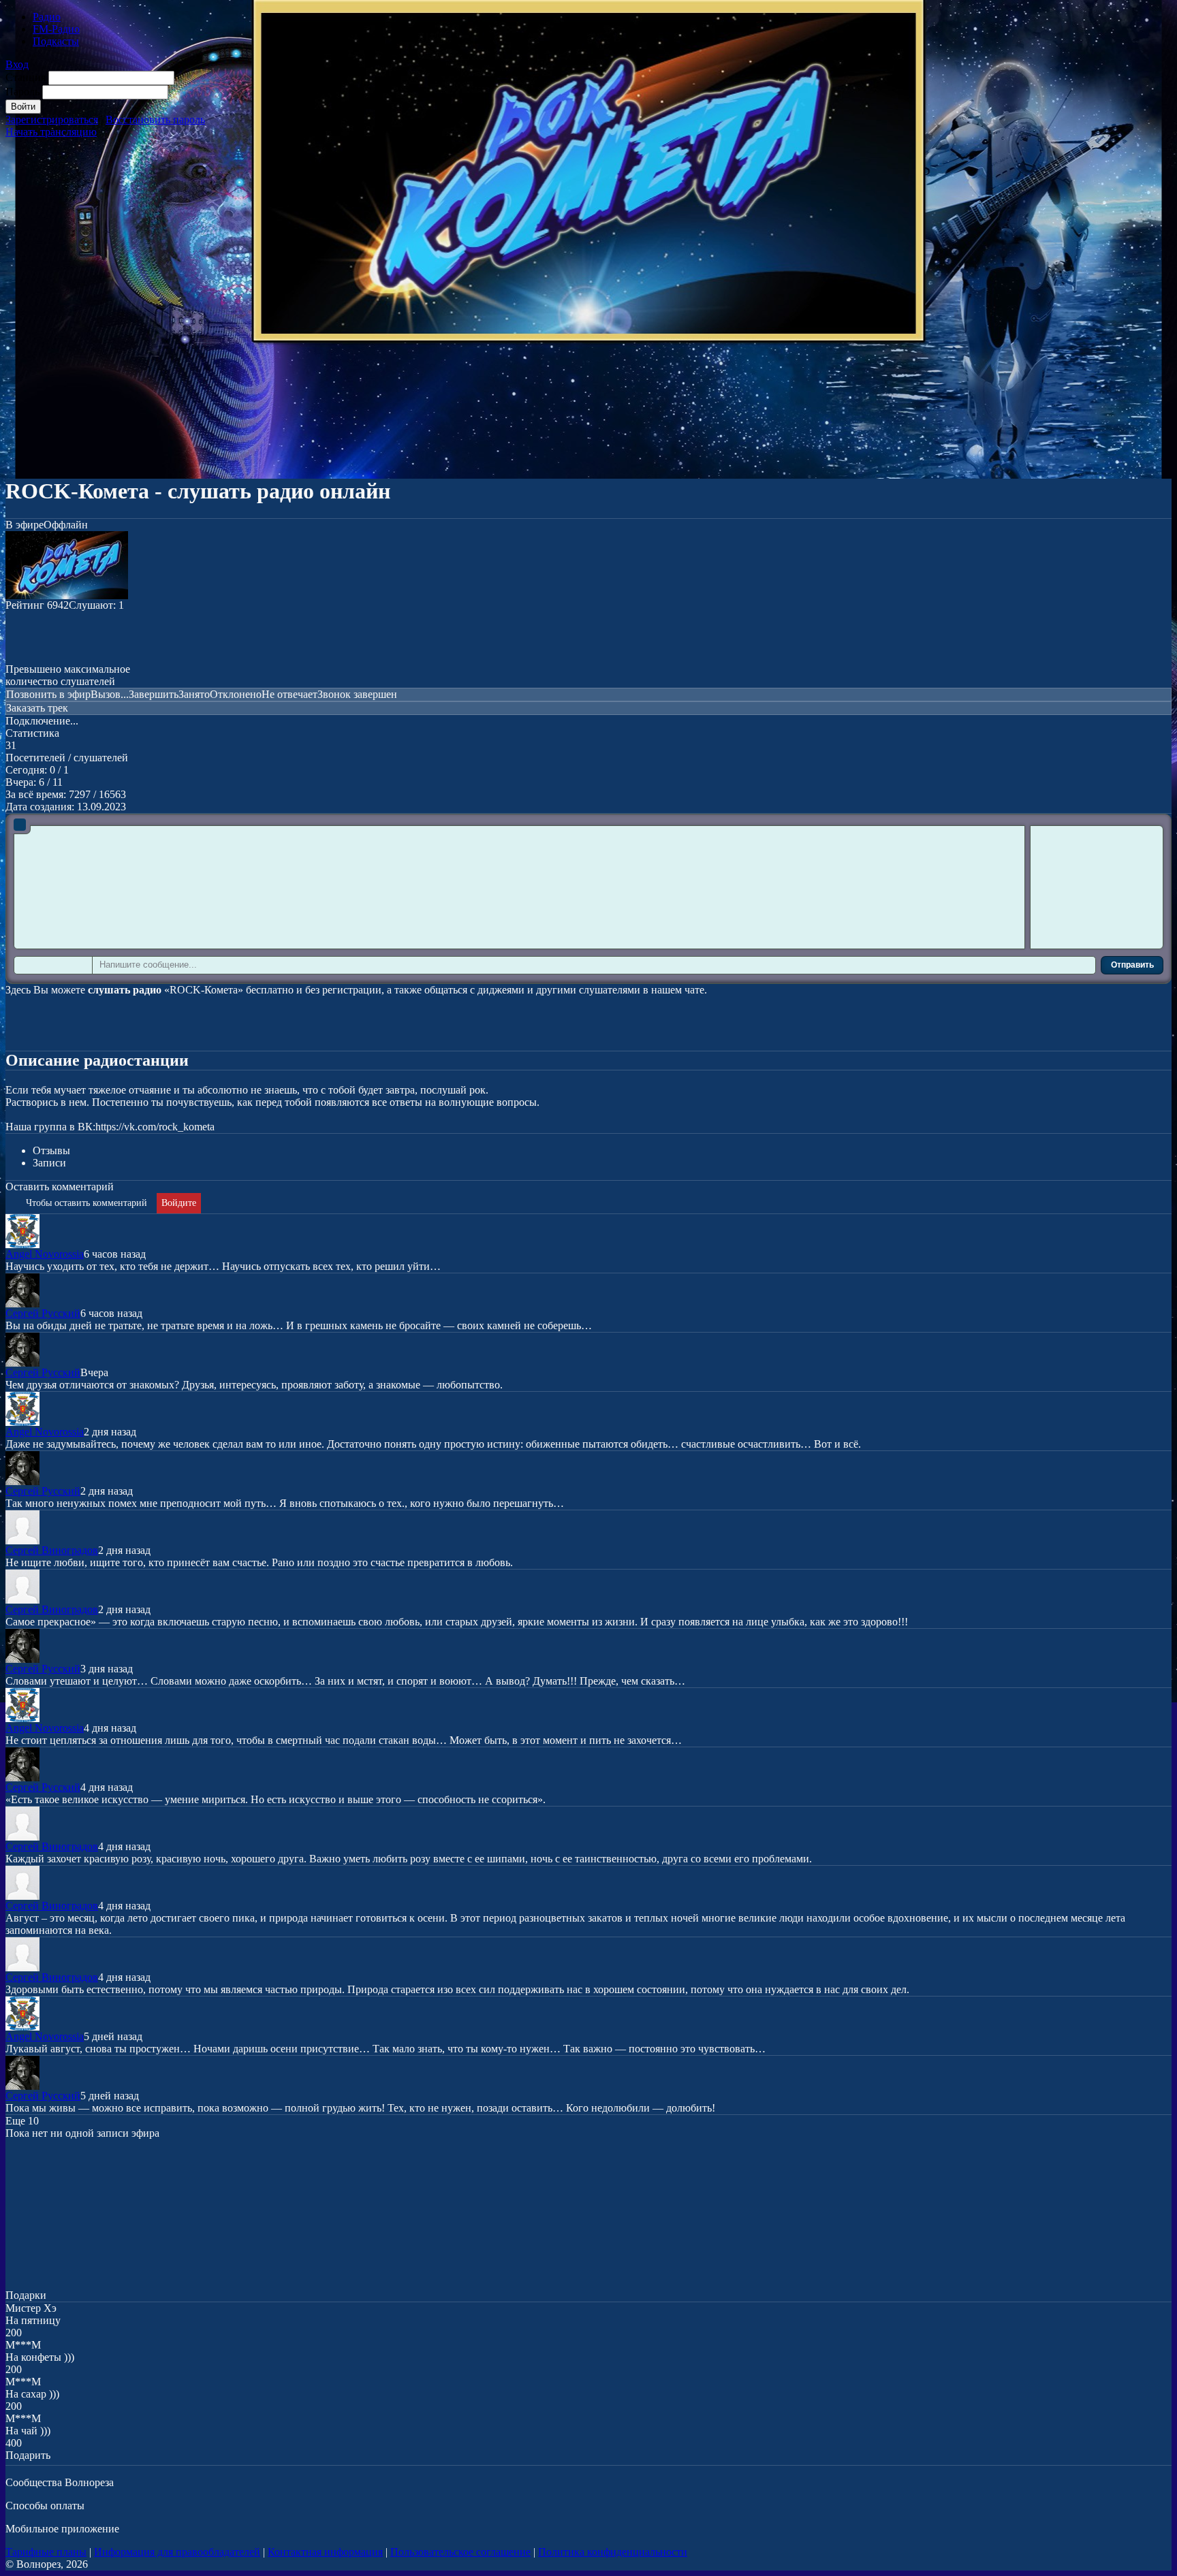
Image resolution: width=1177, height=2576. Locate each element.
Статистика (32, 733)
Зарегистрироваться (52, 120)
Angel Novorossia (45, 1254)
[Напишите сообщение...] (579, 966)
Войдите (179, 1203)
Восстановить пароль (155, 120)
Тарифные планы (46, 2552)
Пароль (22, 92)
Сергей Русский (43, 1313)
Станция (26, 77)
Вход (17, 64)
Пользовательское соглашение (460, 2552)
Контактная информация (325, 2552)
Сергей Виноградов (52, 1550)
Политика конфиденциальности (613, 2552)
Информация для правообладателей (177, 2552)
